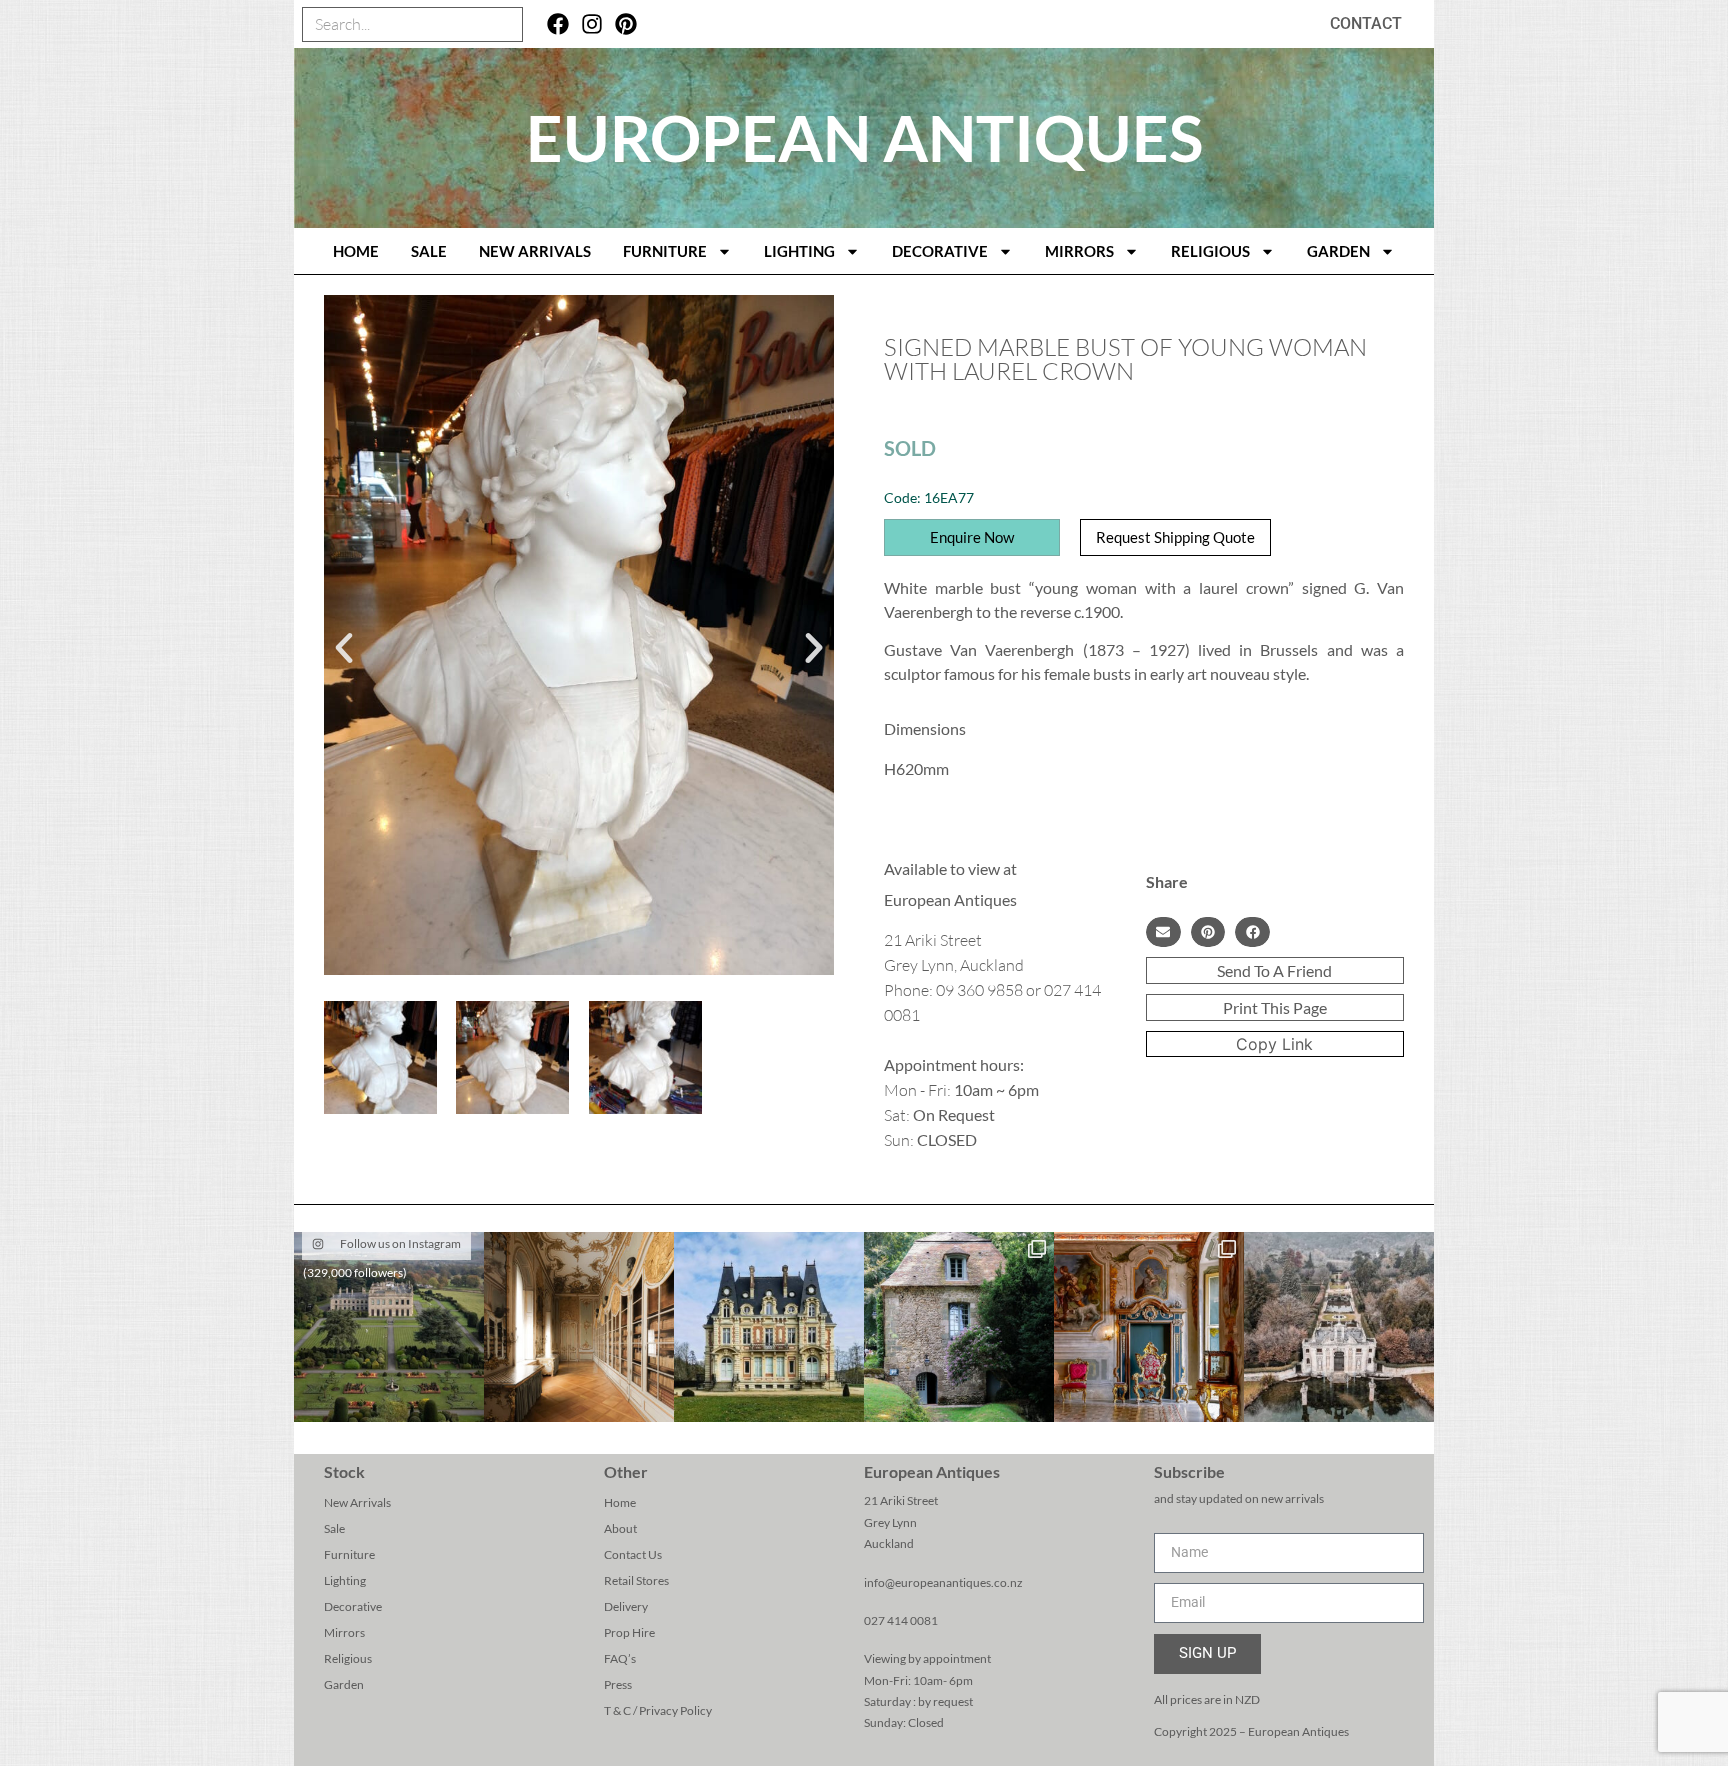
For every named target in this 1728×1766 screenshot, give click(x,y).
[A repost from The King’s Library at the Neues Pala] (579, 1327)
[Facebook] (558, 24)
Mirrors (1079, 251)
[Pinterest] (625, 24)
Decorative (940, 251)
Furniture (665, 251)
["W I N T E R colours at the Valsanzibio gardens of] (1339, 1327)
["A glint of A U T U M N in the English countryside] (389, 1327)
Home (620, 1502)
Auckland (889, 1543)
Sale (429, 251)
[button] (344, 648)
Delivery (626, 1606)
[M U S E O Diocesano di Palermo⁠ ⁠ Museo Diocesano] (1149, 1327)
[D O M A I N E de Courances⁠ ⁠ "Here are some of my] (959, 1327)
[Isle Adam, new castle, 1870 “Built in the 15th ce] (769, 1327)
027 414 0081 (901, 1620)
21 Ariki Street (901, 1500)
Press (618, 1684)
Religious (1210, 251)
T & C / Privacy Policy (658, 1710)
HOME (356, 251)
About (620, 1528)
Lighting (799, 251)
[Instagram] (592, 24)
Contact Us (633, 1554)
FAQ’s (620, 1658)
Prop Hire (629, 1632)
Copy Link (1274, 1044)
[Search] (504, 24)
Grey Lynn (890, 1522)
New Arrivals (535, 251)
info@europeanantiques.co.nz (943, 1582)
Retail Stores (636, 1580)
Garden (1338, 251)
